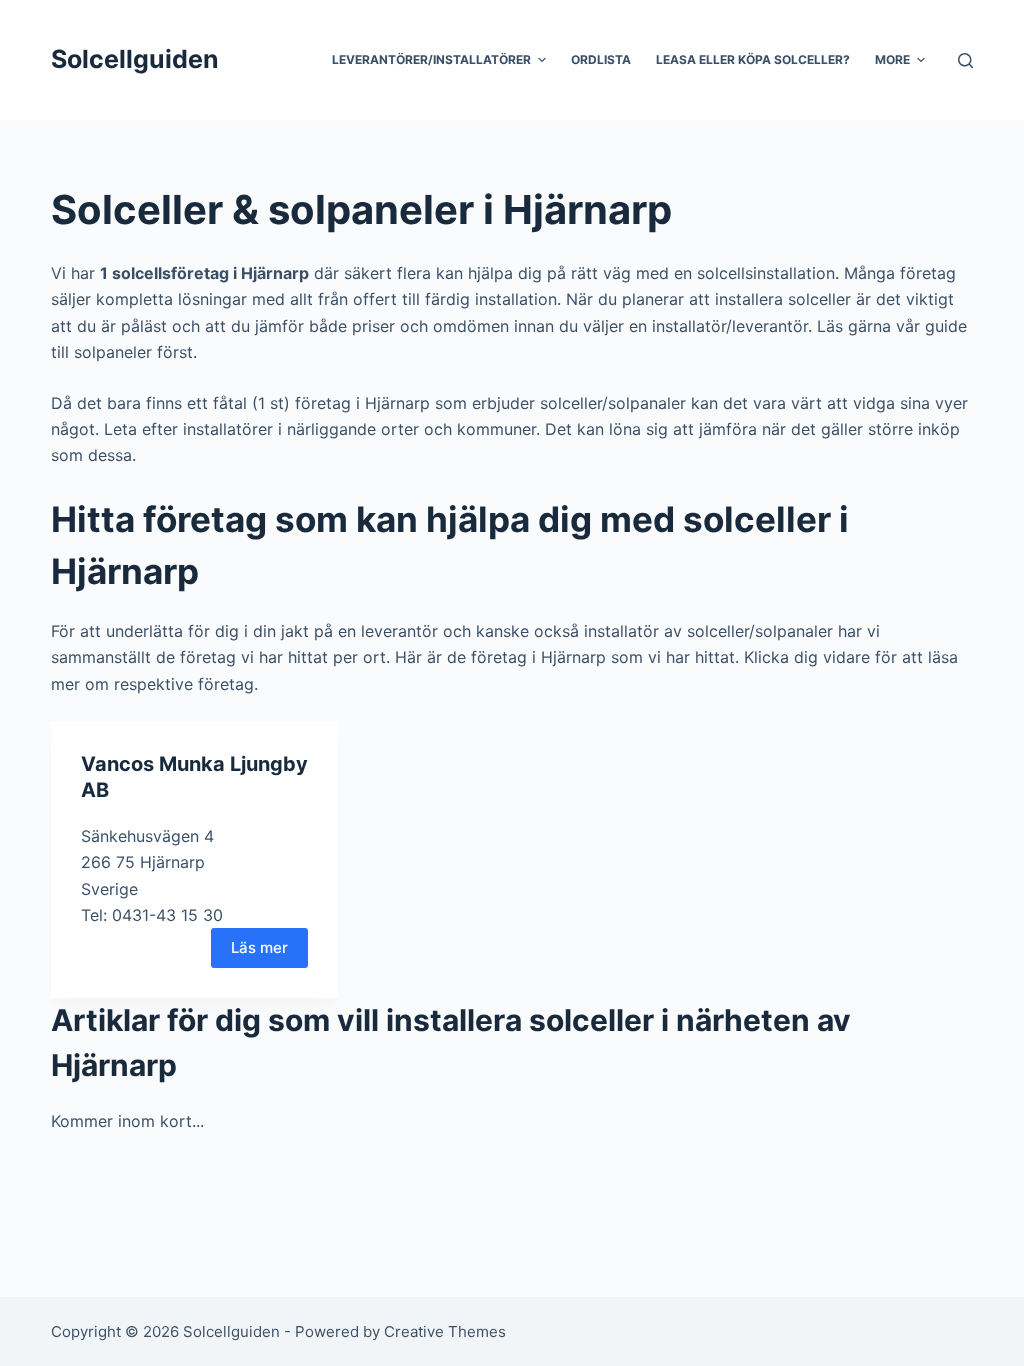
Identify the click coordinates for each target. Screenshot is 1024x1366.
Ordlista (601, 59)
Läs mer (259, 947)
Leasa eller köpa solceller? (753, 59)
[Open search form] (965, 60)
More (892, 59)
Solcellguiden (135, 59)
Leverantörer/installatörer (431, 59)
